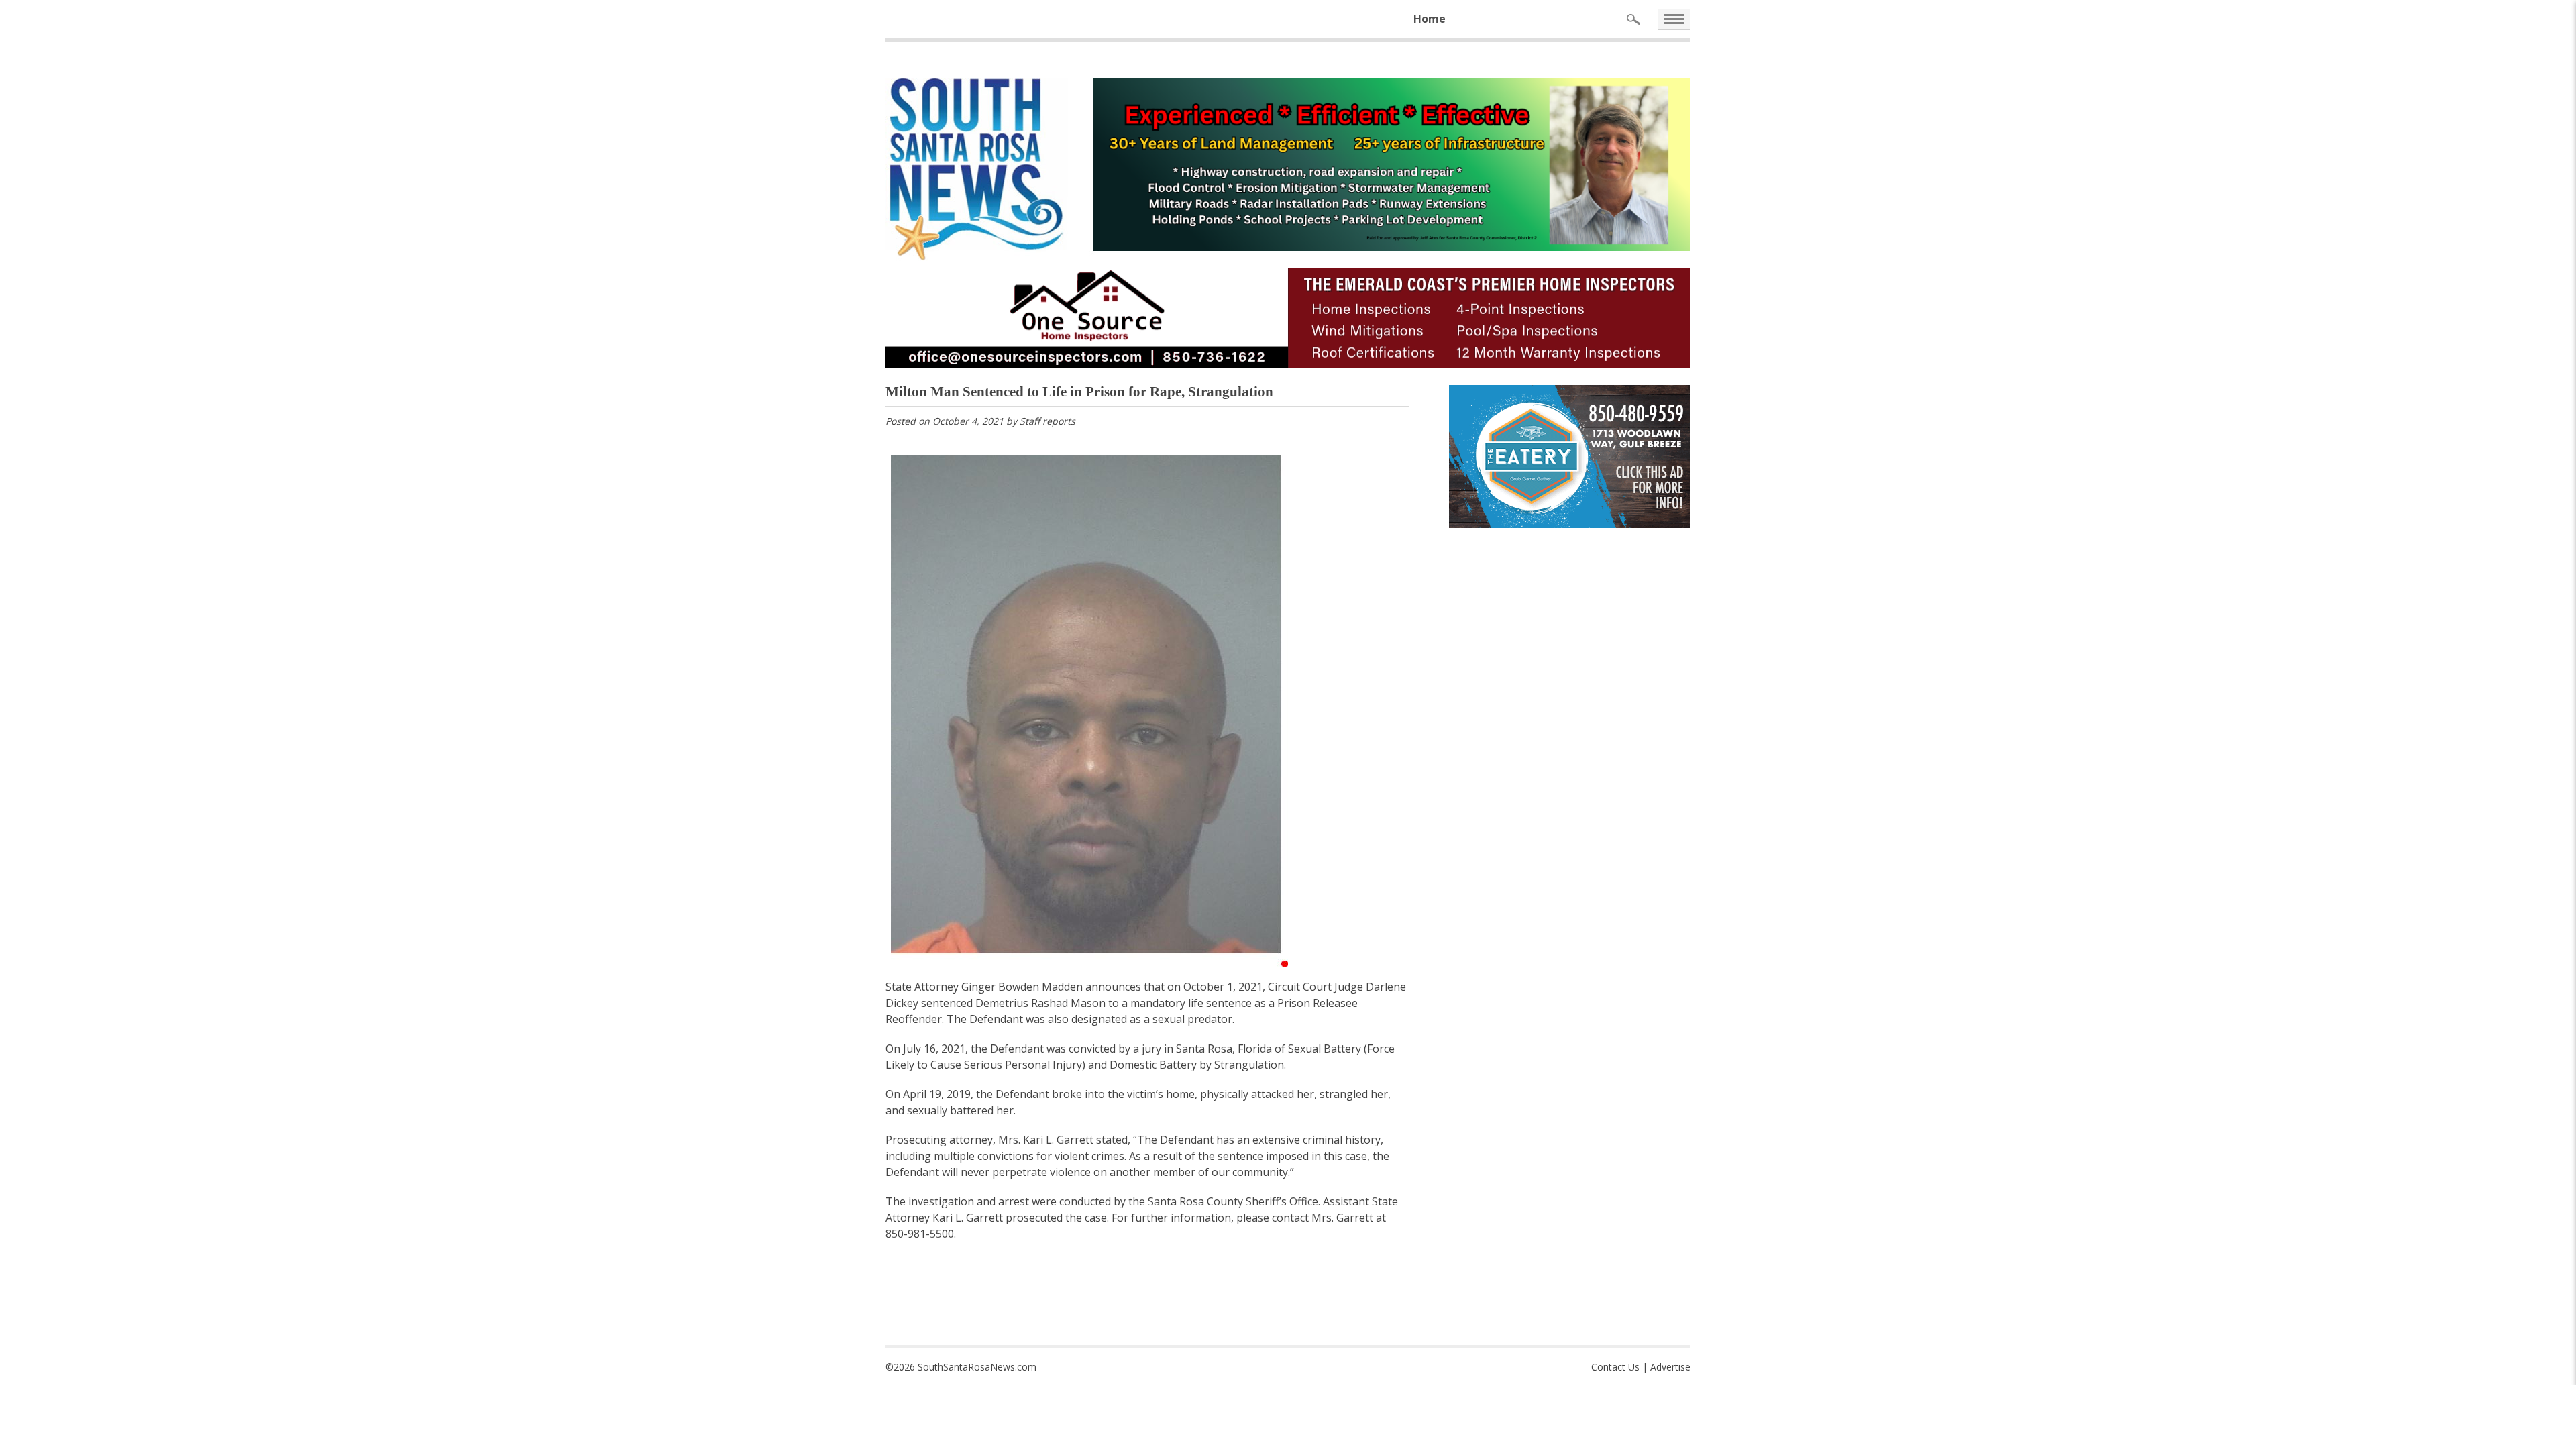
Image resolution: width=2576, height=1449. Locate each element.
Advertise (1670, 1367)
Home (1430, 19)
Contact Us (1615, 1367)
